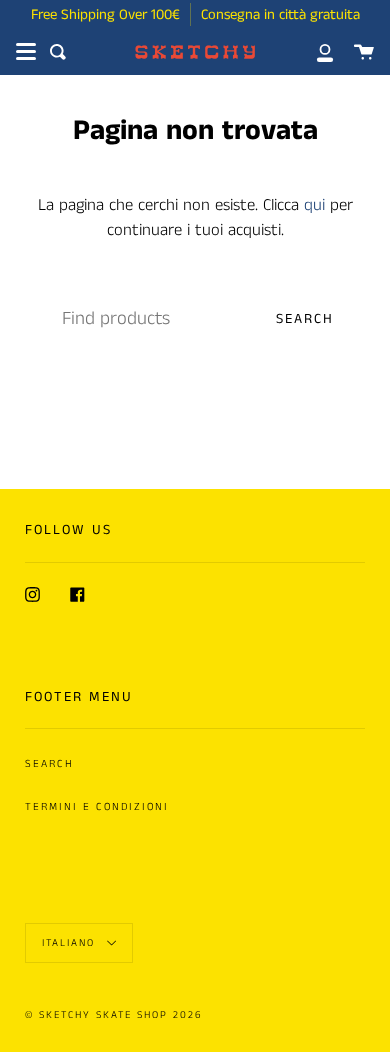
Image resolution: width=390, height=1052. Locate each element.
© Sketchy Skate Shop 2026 (114, 1015)
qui (314, 205)
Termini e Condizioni (97, 807)
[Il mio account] (314, 52)
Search (305, 319)
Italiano (71, 943)
